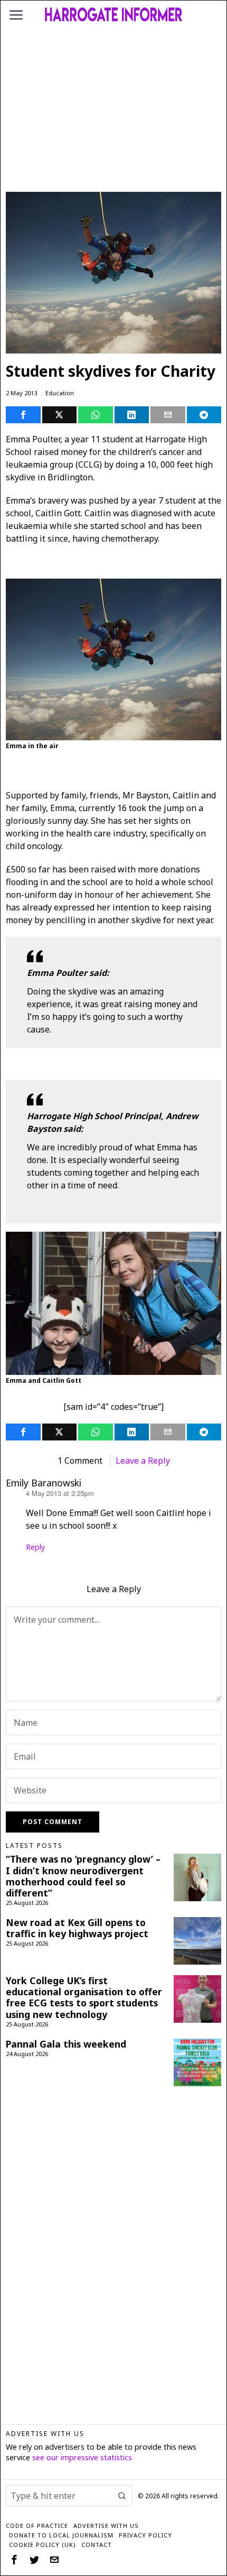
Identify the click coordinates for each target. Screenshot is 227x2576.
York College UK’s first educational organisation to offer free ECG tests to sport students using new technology (84, 1997)
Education (60, 393)
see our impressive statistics (82, 2457)
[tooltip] (23, 415)
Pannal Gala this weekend (66, 2044)
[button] (122, 2496)
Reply (35, 1547)
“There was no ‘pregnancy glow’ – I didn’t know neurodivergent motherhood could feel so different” (83, 1876)
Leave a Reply (143, 1461)
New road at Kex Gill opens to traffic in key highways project (77, 1928)
